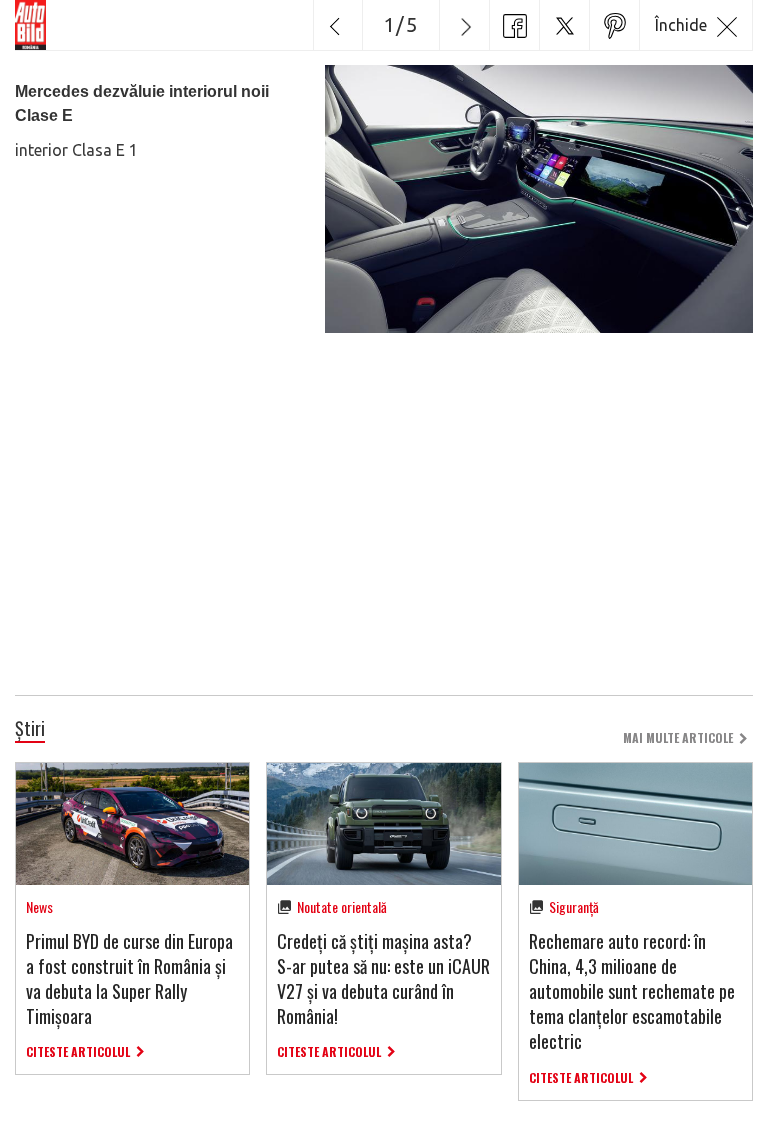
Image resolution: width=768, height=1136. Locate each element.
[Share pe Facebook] (514, 25)
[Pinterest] (614, 25)
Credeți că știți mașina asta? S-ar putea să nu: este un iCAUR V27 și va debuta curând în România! (383, 979)
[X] (564, 25)
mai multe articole (678, 737)
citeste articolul (78, 1051)
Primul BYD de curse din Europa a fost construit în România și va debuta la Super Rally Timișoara (129, 979)
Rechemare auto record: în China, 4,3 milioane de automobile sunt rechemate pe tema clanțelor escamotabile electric (632, 991)
